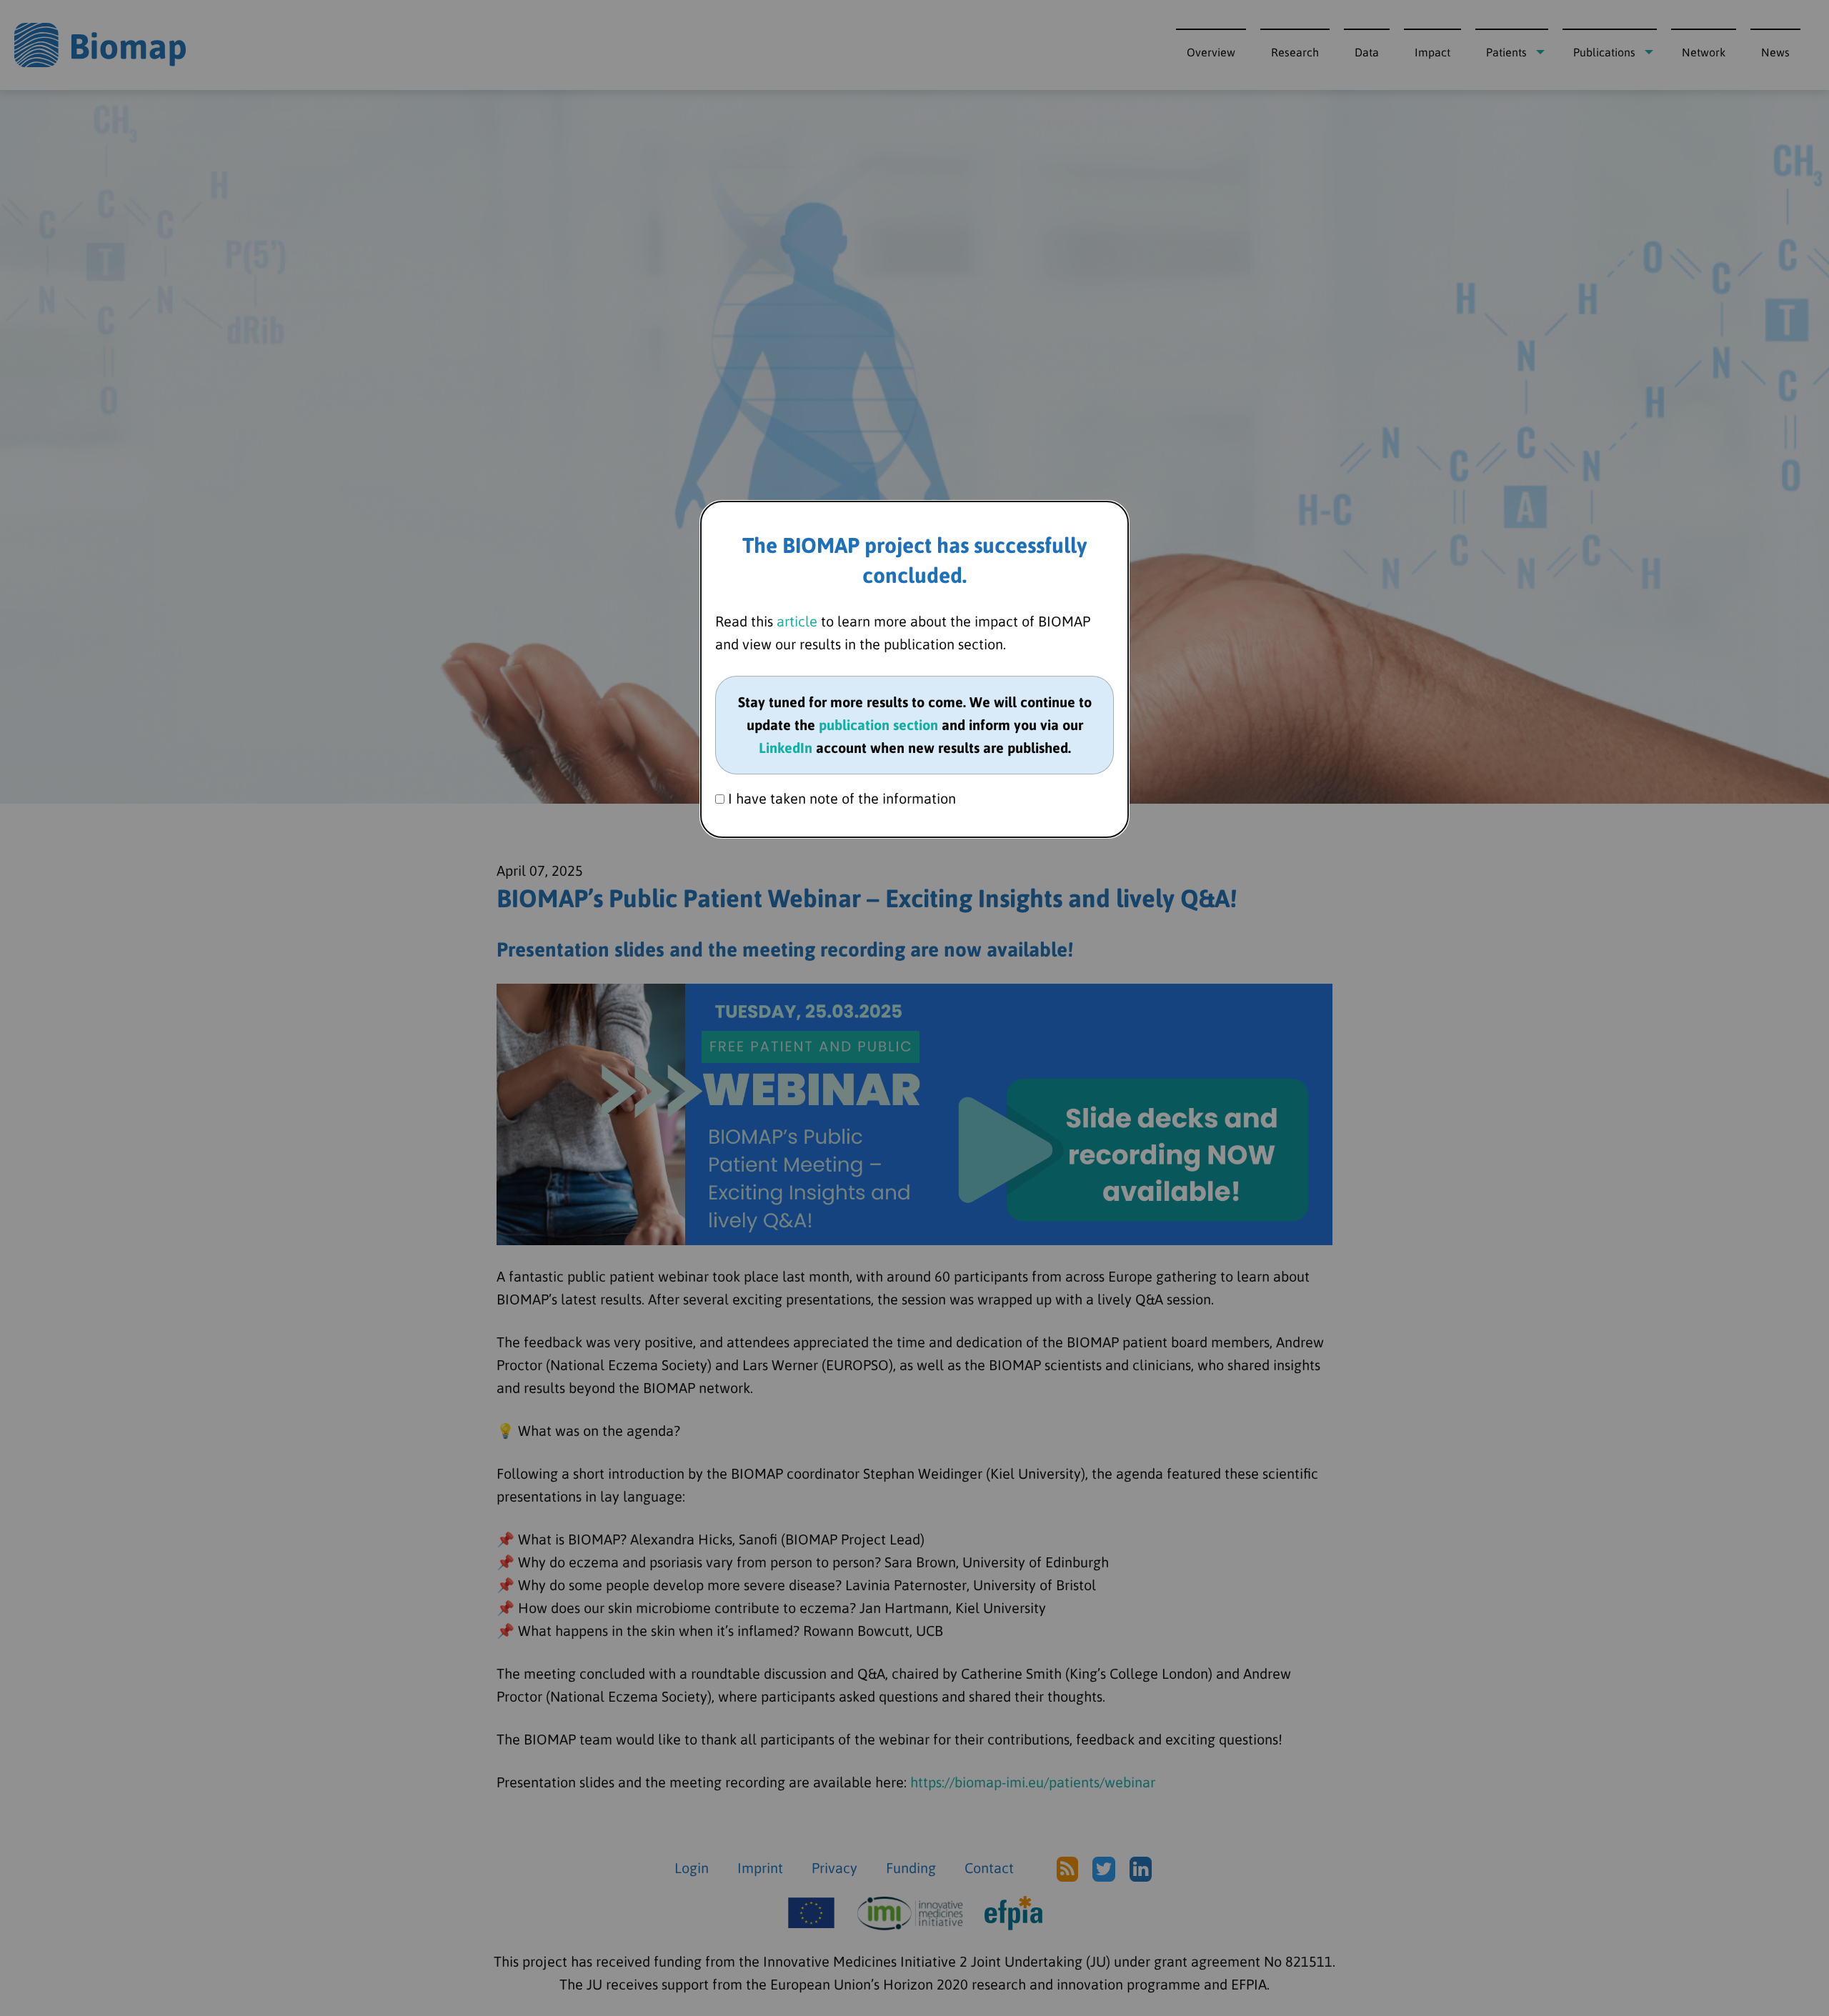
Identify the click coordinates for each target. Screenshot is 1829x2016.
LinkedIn (786, 748)
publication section (878, 725)
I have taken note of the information (840, 798)
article (797, 621)
